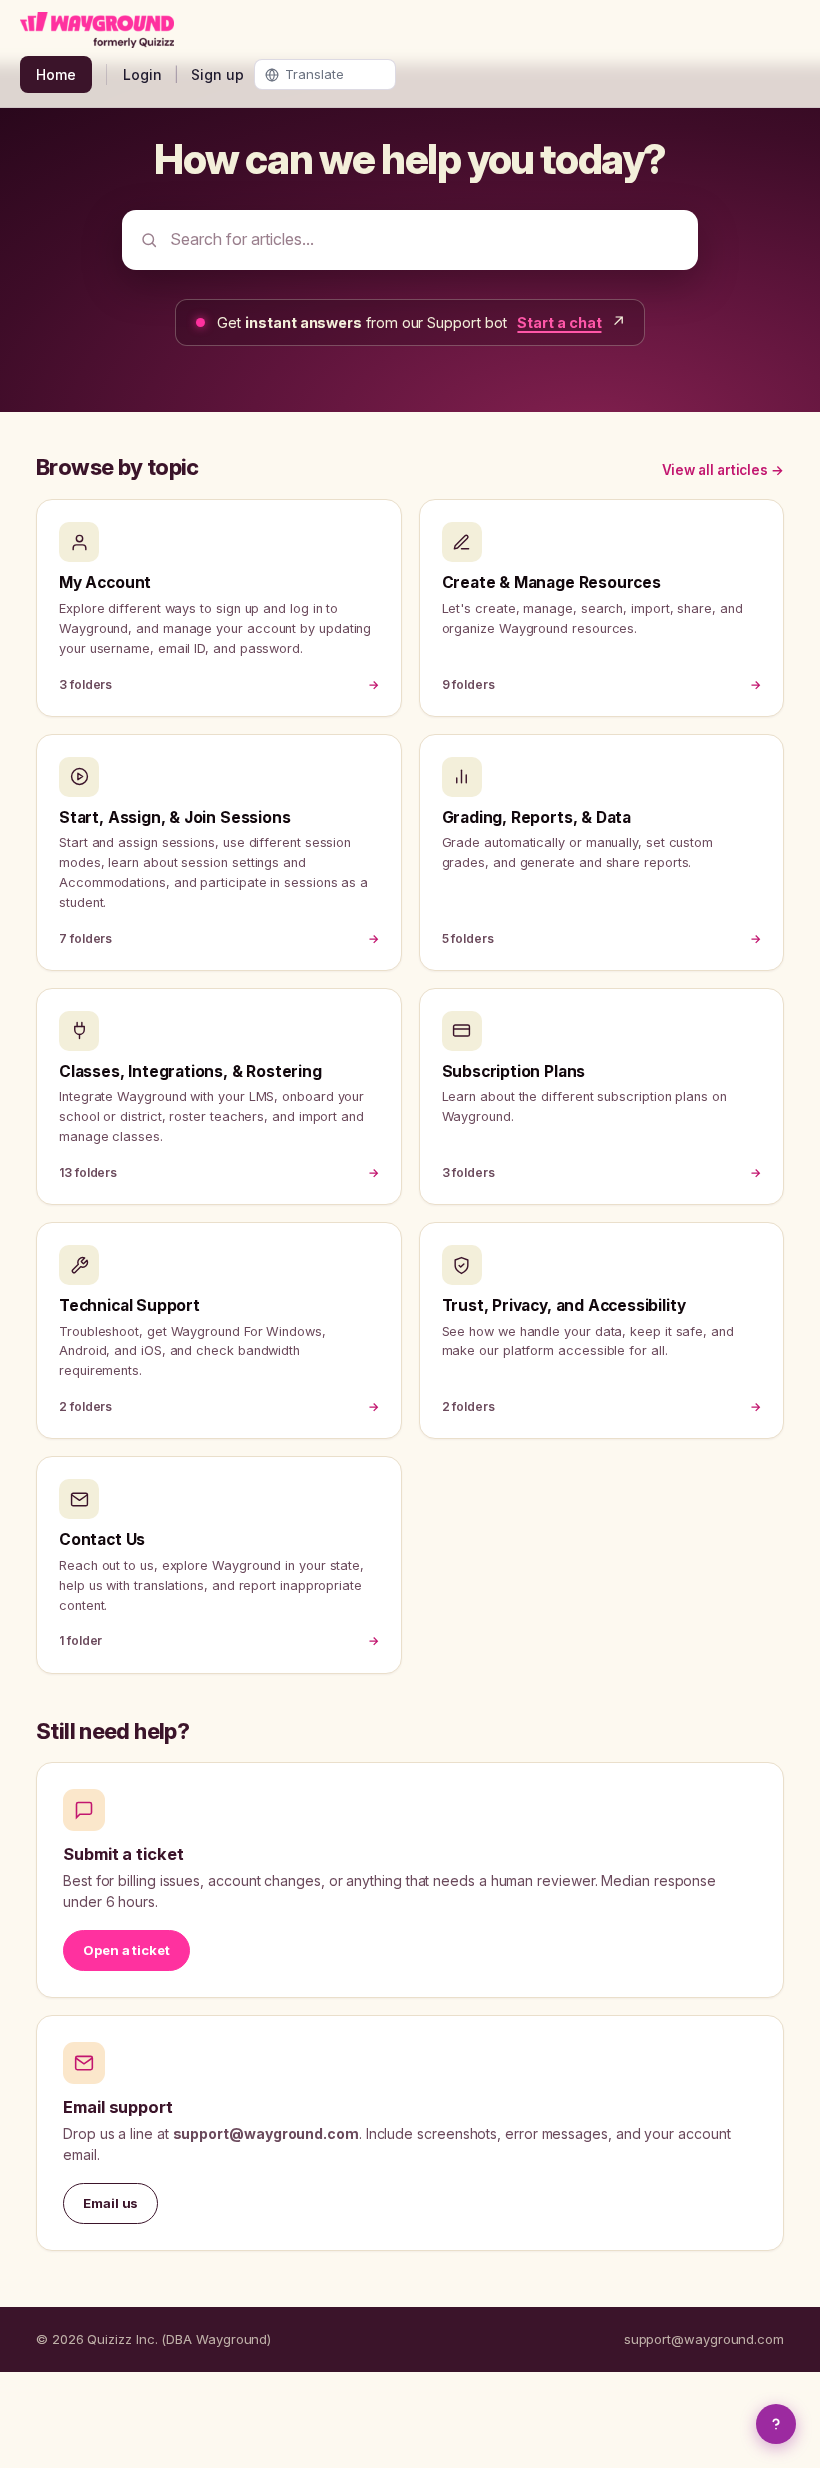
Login (142, 74)
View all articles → (723, 470)
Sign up (217, 74)
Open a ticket (126, 1950)
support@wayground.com (704, 2339)
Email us (110, 2203)
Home (56, 74)
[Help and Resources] (776, 2424)
